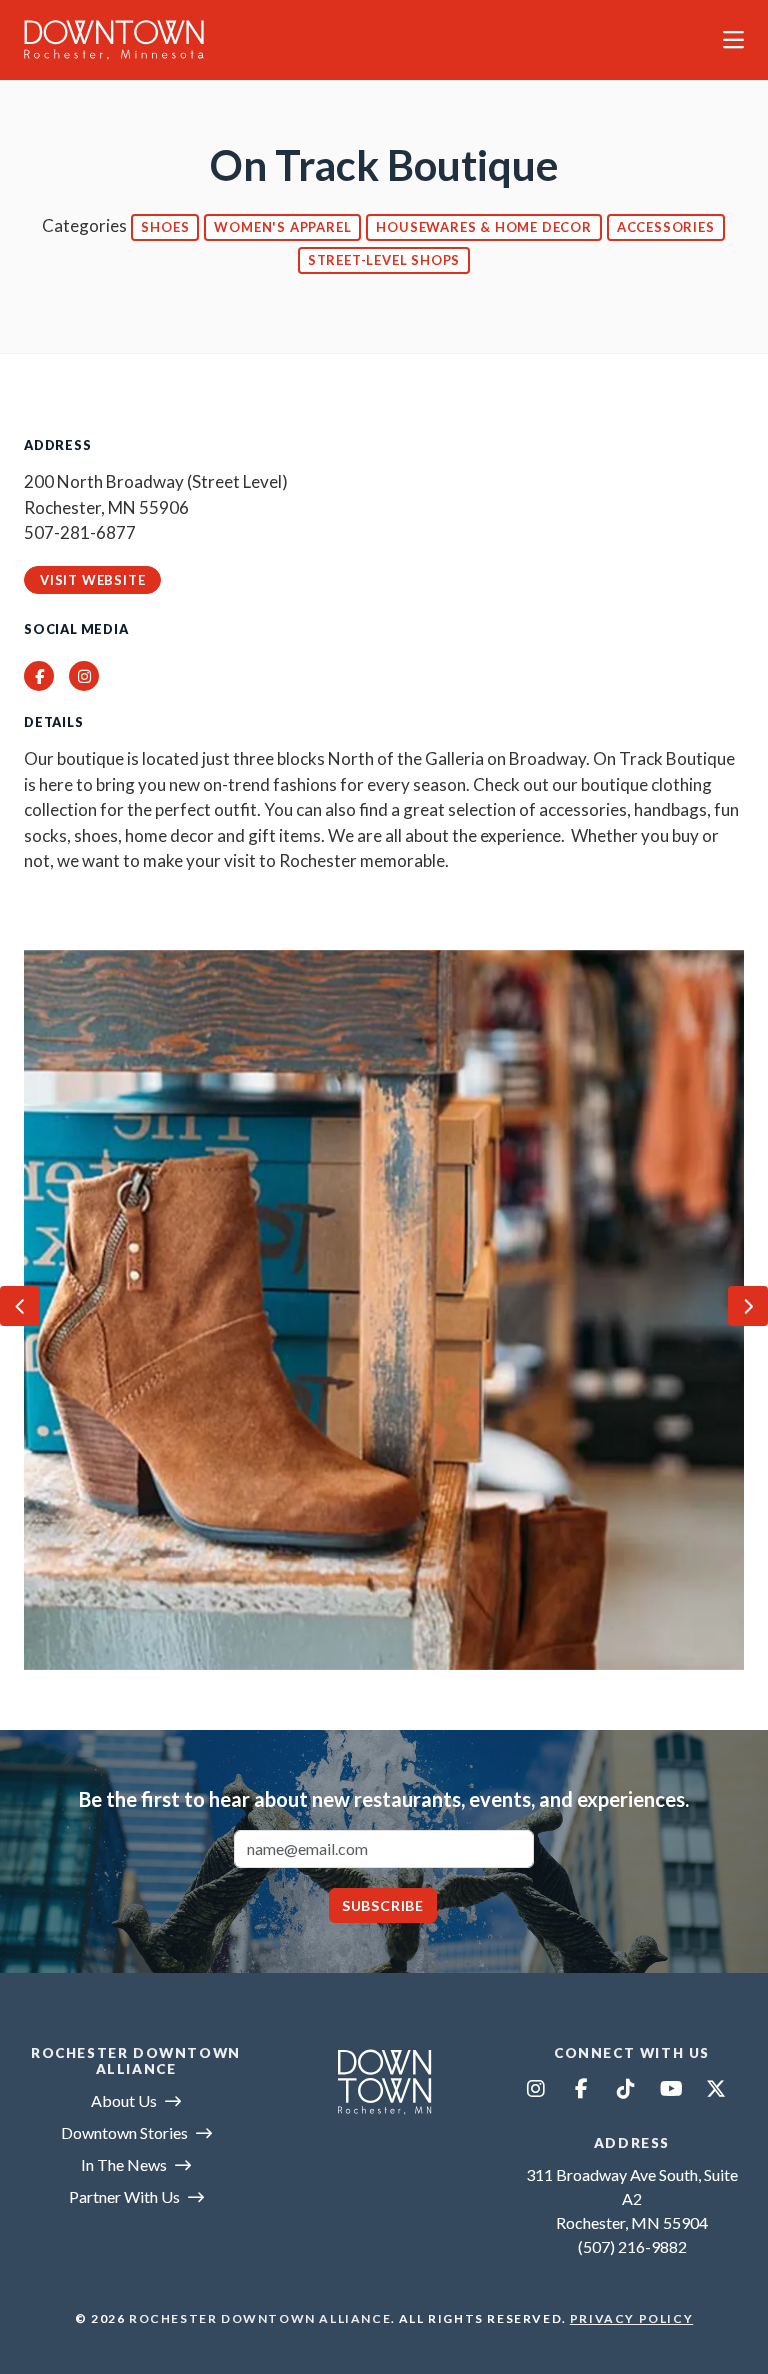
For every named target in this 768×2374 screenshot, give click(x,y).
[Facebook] (581, 2088)
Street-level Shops (384, 260)
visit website (92, 580)
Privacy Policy (631, 2318)
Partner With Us (124, 2196)
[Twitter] (716, 2088)
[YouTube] (671, 2088)
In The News (124, 2164)
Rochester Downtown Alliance (260, 2318)
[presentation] (20, 1306)
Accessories (666, 227)
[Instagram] (536, 2088)
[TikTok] (626, 2088)
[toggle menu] (733, 40)
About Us (124, 2100)
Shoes (165, 227)
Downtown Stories (124, 2132)
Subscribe (383, 1905)
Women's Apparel (282, 227)
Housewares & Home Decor (483, 227)
